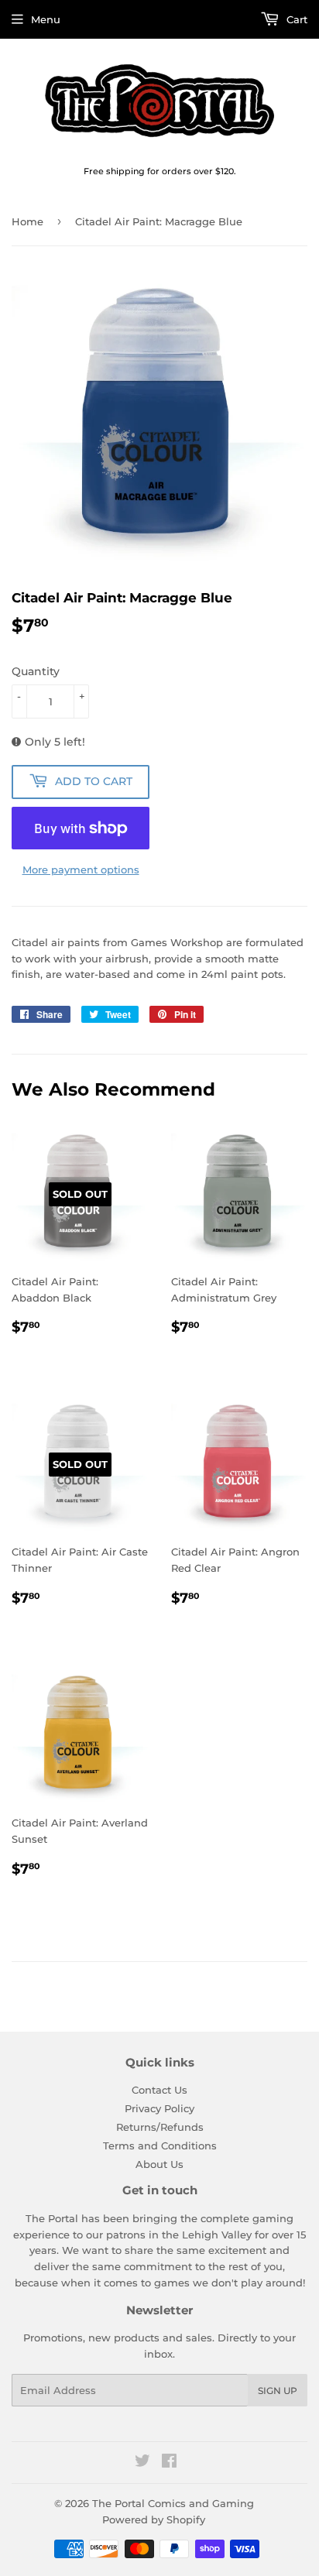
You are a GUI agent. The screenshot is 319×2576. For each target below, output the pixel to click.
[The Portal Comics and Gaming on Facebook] (169, 2463)
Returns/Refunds (160, 2127)
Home (27, 221)
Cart (295, 19)
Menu (46, 19)
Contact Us (159, 2090)
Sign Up (278, 2391)
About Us (159, 2164)
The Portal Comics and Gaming (173, 2503)
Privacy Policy (159, 2108)
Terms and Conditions (160, 2146)
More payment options (81, 870)
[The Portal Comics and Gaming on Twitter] (142, 2463)
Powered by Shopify (154, 2519)
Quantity (36, 671)
